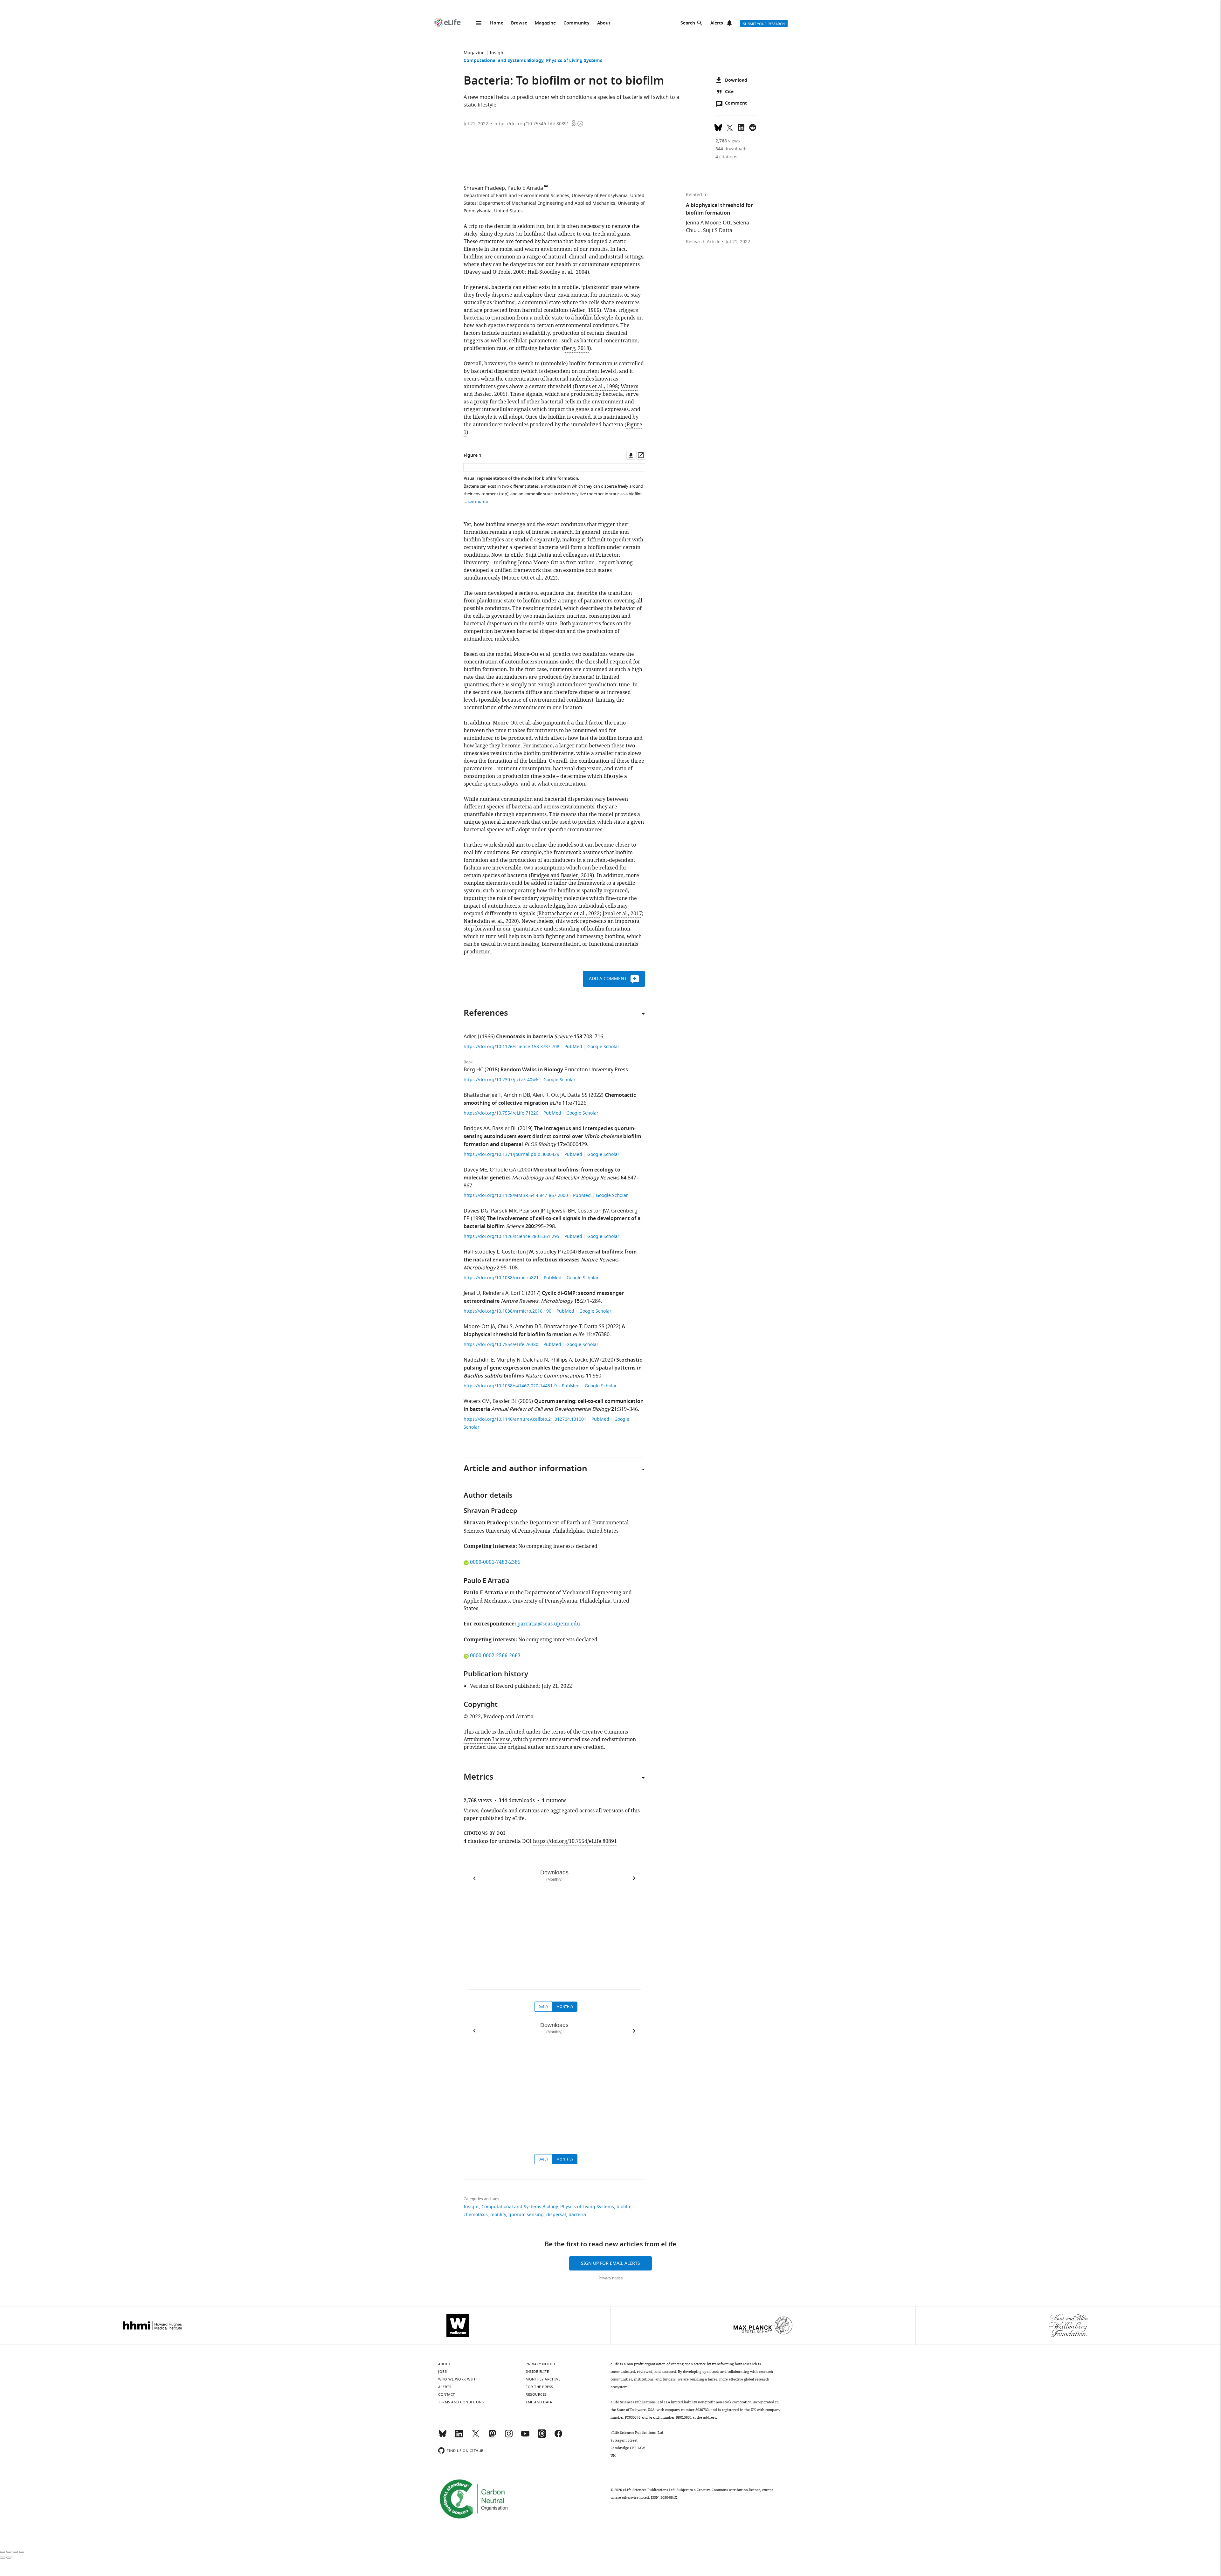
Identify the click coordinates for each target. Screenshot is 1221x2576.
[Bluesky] (443, 2436)
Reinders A (496, 1293)
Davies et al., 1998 (596, 387)
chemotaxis (476, 2215)
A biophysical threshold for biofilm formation (544, 1331)
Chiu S (505, 1327)
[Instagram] (509, 2436)
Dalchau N (535, 1360)
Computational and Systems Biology (504, 61)
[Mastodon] (492, 2436)
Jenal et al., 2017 (622, 914)
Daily (543, 2007)
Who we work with (457, 2379)
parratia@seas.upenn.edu (549, 1624)
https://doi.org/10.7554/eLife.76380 (502, 1345)
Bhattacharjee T (482, 1095)
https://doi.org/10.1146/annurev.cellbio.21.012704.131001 (526, 1419)
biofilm (624, 2207)
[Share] (9, 2552)
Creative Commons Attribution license (728, 2490)
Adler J (471, 1037)
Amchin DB (517, 1095)
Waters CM (477, 1401)
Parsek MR (504, 1211)
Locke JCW (587, 1360)
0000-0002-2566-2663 (495, 1656)
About (604, 23)
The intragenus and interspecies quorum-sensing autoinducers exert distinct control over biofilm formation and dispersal (552, 1137)
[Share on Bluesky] (718, 127)
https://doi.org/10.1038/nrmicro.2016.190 (508, 1311)
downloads (731, 149)
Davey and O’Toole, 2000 (495, 272)
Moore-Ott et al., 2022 (530, 578)
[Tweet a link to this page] (730, 127)
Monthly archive (543, 2379)
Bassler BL (504, 1129)
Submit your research (764, 24)
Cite (729, 92)
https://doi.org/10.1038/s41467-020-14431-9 (511, 1386)
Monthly (565, 2007)
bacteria (577, 2215)
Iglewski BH (561, 1211)
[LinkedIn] (459, 2436)
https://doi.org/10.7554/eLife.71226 (502, 1113)
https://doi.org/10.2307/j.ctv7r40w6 (502, 1080)
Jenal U (472, 1293)
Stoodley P (548, 1252)
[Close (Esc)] (3, 2552)
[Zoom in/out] (22, 2552)
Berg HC (473, 1070)
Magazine (545, 23)
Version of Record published (504, 1686)
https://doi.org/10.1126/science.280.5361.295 (512, 1236)
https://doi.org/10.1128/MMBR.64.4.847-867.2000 (516, 1195)
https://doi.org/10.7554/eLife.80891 (532, 124)
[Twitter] (476, 2436)
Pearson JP (532, 1211)
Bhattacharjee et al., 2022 (569, 914)
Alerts (717, 23)
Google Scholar (603, 1047)
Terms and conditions (461, 2402)
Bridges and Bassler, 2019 (562, 876)
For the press (539, 2387)
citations (726, 157)
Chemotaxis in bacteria (524, 1037)
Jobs (442, 2372)
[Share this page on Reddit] (753, 127)
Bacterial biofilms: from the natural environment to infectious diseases (550, 1256)
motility (498, 2215)
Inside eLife (537, 2372)
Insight (497, 53)
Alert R (541, 1095)
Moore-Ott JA (479, 1327)
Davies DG (476, 1211)
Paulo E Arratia (525, 188)
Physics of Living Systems (574, 61)
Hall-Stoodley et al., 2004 (557, 272)
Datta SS (577, 1095)
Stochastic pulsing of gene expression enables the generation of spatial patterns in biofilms (553, 1368)
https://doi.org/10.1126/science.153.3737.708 (512, 1047)
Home (497, 23)
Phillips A (561, 1360)
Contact (447, 2394)
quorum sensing (526, 2215)
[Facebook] (558, 2436)
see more (476, 501)
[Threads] (542, 2436)
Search (688, 23)
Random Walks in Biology (532, 1070)
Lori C (518, 1293)
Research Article (703, 242)
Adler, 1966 (586, 310)
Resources (536, 2394)
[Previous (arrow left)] (3, 2558)
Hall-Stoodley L (481, 1252)
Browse (519, 23)
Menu (479, 23)
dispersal (556, 2215)
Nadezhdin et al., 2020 (490, 921)
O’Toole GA (503, 1170)
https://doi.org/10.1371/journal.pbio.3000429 (512, 1154)
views (728, 141)
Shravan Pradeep (484, 188)
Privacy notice (611, 2278)
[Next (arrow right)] (9, 2558)
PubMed (573, 1047)
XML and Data (539, 2402)
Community (576, 23)
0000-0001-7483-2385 (495, 1562)
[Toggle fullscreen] (15, 2552)
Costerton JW (593, 1211)
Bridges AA (477, 1129)
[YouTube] (525, 2436)
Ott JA (558, 1095)
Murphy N (508, 1360)
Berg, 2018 (576, 348)
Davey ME (475, 1170)
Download (736, 81)
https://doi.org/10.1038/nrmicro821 (502, 1278)
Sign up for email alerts (610, 2263)
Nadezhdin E (479, 1360)
